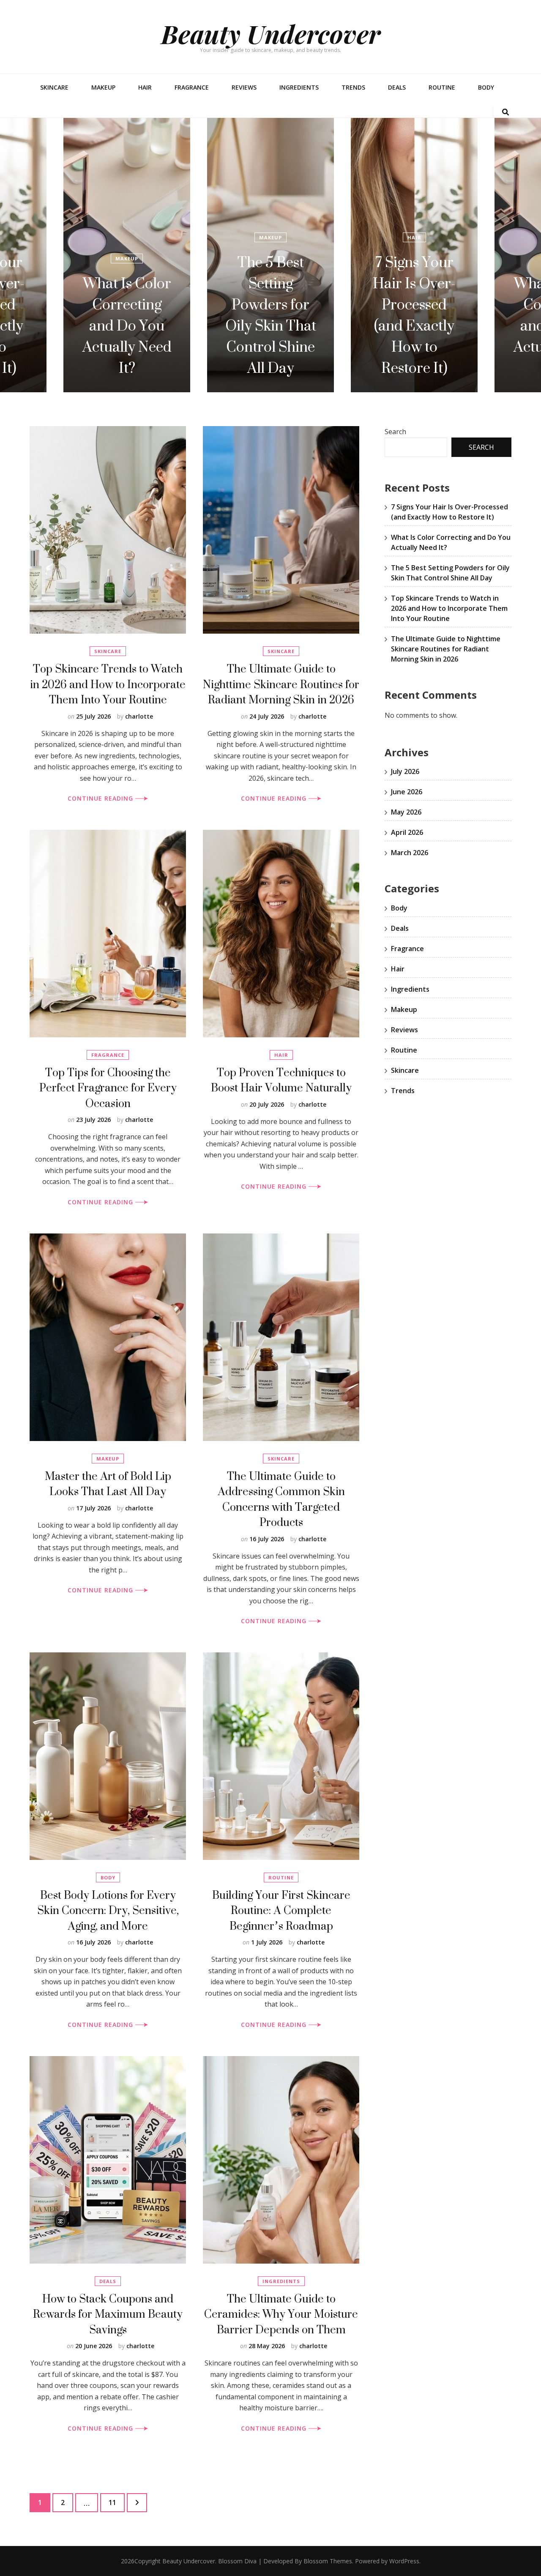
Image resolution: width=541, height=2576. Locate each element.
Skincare (54, 87)
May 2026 (406, 812)
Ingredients (299, 87)
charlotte (139, 716)
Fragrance (192, 87)
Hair (145, 87)
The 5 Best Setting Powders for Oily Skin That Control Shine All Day (127, 315)
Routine (442, 87)
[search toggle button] (505, 112)
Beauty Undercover (271, 33)
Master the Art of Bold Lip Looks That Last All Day (108, 1484)
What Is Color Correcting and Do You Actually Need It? (414, 325)
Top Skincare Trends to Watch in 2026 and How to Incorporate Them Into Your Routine (108, 684)
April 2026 (407, 832)
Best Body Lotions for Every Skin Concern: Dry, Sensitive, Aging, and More (108, 1910)
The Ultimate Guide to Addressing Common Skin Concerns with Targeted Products (281, 1499)
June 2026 (407, 792)
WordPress (404, 2561)
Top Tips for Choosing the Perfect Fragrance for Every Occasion (108, 1088)
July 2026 (405, 771)
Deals (397, 87)
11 (116, 2502)
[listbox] (270, 255)
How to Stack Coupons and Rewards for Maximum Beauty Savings (108, 2314)
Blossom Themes (328, 2561)
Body (486, 87)
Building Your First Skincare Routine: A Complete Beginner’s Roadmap (281, 1910)
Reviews (244, 87)
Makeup (103, 87)
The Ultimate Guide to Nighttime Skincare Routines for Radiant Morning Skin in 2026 (281, 684)
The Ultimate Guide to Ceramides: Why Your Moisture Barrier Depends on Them (281, 2314)
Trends (353, 87)
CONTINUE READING (101, 798)
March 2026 (410, 853)
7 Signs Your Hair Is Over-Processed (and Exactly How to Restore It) (270, 315)
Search (395, 432)
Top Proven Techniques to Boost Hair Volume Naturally (281, 1080)
